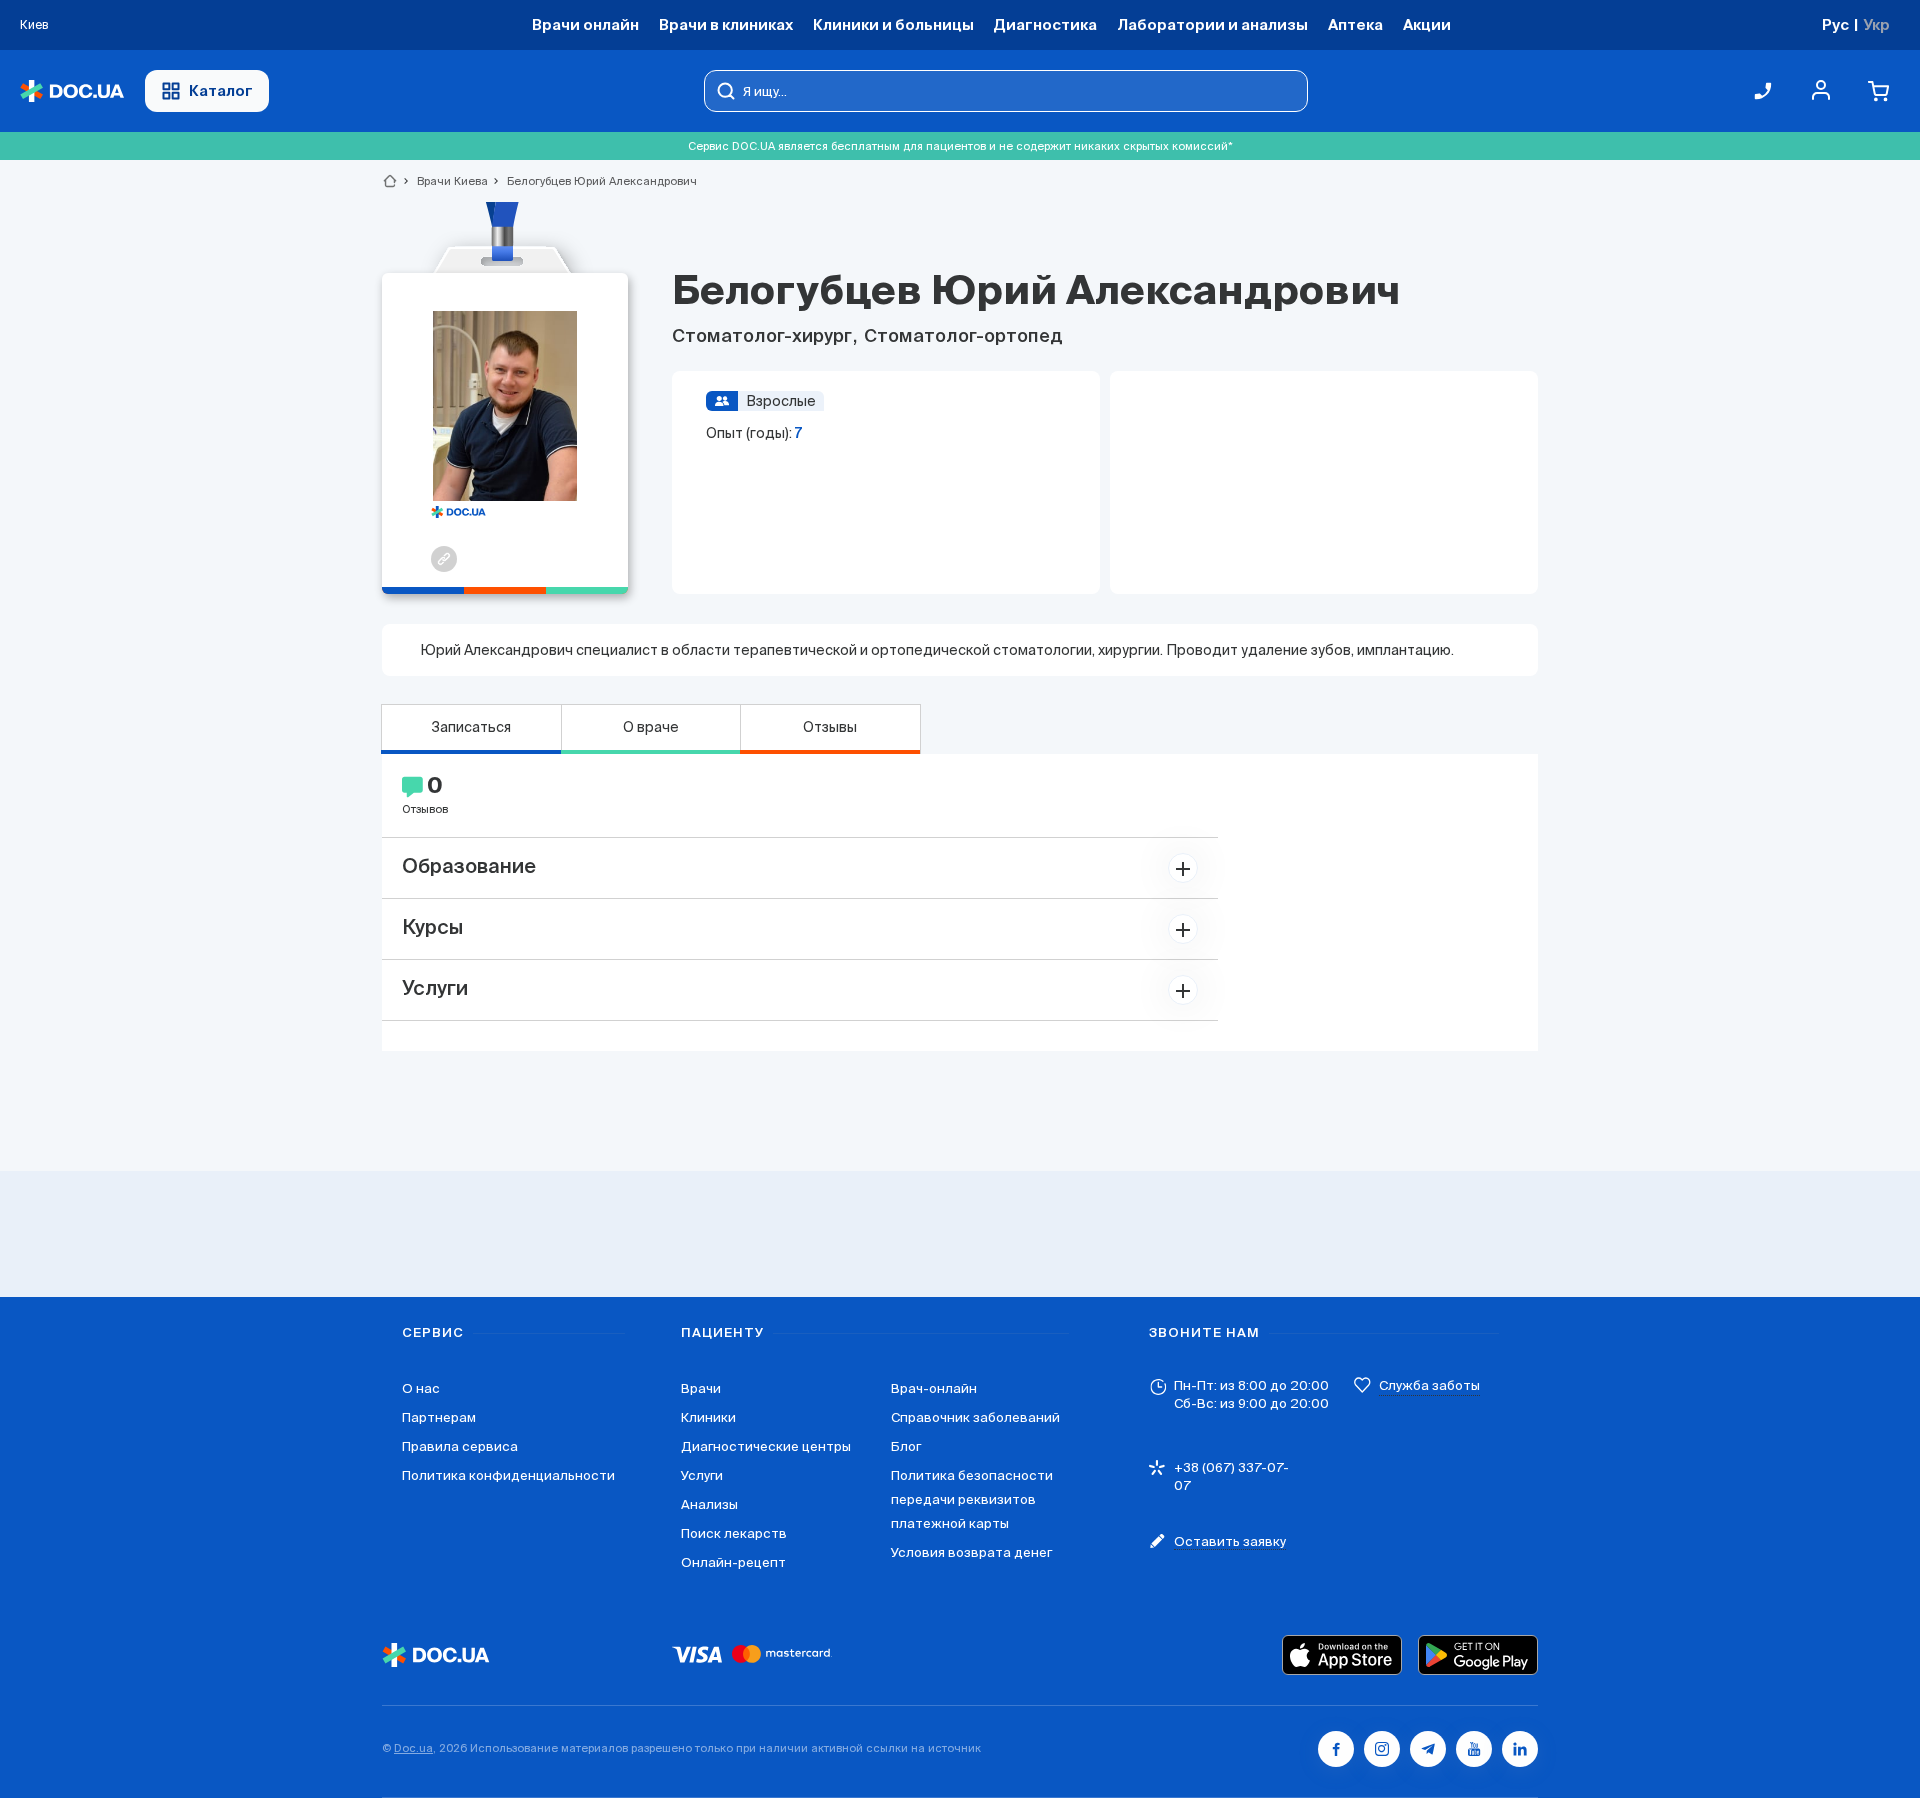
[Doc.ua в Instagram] (1382, 1749)
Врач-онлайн (934, 1388)
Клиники (708, 1417)
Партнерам (439, 1417)
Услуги (702, 1475)
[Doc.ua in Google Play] (1478, 1655)
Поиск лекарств (734, 1533)
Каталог (221, 90)
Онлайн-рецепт (733, 1562)
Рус (1835, 24)
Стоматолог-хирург (764, 337)
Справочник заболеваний (975, 1417)
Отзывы (830, 727)
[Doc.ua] (72, 91)
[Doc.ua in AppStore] (1342, 1655)
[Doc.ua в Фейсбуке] (1336, 1749)
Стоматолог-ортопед (961, 337)
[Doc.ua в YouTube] (1474, 1749)
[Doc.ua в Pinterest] (1520, 1749)
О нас (421, 1388)
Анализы (709, 1504)
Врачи (701, 1388)
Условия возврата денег (971, 1552)
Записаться (471, 727)
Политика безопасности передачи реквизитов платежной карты (972, 1499)
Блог (906, 1446)
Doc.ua (413, 1748)
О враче (651, 727)
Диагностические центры (766, 1446)
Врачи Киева (444, 181)
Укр (1876, 24)
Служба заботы (1429, 1385)
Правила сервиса (460, 1446)
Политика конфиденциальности (508, 1475)
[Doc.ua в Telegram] (1428, 1749)
